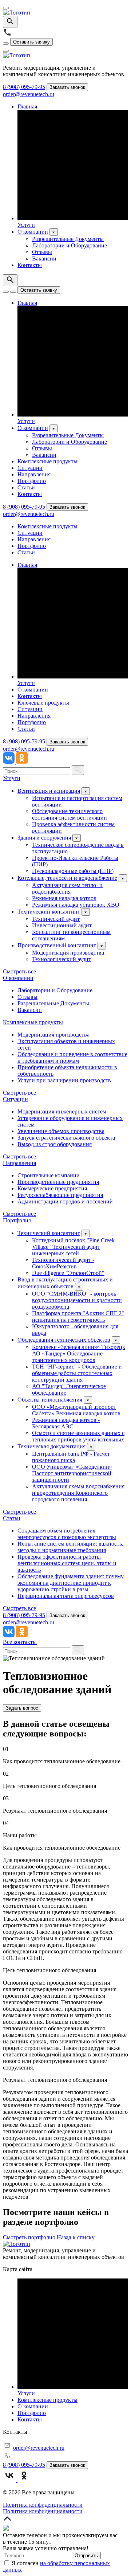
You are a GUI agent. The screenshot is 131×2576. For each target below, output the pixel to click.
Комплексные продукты (47, 461)
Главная (27, 106)
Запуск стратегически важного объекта (66, 1138)
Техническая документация (51, 1446)
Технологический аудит (61, 959)
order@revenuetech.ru (29, 94)
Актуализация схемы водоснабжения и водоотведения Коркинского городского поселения (78, 1493)
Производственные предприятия (58, 1182)
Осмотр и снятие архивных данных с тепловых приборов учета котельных (78, 1436)
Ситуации (30, 468)
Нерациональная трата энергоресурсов (66, 1596)
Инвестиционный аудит (62, 925)
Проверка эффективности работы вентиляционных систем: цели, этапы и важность (67, 1563)
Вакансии (44, 259)
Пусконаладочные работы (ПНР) (73, 871)
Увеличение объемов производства (61, 1131)
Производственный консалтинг (57, 945)
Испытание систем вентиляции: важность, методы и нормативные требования (70, 1547)
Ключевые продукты (43, 703)
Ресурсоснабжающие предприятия (60, 1195)
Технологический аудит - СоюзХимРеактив (63, 1263)
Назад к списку (76, 2237)
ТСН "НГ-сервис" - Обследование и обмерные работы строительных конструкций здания (77, 1373)
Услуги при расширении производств (64, 1080)
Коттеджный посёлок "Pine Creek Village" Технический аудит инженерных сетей (73, 1247)
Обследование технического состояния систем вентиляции (70, 814)
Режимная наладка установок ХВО (76, 905)
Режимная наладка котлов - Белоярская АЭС (66, 1423)
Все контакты (20, 1642)
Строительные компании (49, 1175)
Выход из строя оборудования (55, 1144)
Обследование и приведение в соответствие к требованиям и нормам (72, 1057)
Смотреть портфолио (29, 2237)
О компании (33, 232)
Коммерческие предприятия (52, 1188)
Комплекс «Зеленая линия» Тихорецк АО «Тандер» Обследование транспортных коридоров (79, 1353)
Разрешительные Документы (68, 239)
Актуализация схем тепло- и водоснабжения (67, 888)
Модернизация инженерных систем (62, 1111)
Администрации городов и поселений (65, 1201)
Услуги (26, 225)
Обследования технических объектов (64, 1340)
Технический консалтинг (49, 912)
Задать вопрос (22, 1708)
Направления (34, 474)
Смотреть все (19, 971)
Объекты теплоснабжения (50, 1400)
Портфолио (32, 481)
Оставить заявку (31, 42)
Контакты (30, 265)
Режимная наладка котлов (64, 898)
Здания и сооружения (44, 838)
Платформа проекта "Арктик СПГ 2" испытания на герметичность (78, 1316)
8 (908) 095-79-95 (24, 87)
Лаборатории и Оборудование (70, 245)
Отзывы (42, 252)
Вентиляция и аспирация (49, 791)
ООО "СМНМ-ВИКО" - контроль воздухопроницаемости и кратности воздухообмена (77, 1300)
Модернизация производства (68, 953)
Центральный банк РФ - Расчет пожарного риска (71, 1457)
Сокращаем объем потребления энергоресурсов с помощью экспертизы (67, 1534)
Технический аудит (56, 919)
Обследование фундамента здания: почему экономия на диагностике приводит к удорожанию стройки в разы (71, 1583)
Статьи (26, 487)
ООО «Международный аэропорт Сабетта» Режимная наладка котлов (76, 1410)
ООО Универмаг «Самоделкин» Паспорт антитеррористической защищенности (72, 1473)
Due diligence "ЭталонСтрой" (68, 1273)
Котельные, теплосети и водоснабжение (67, 878)
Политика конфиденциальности (43, 2505)
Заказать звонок (67, 87)
